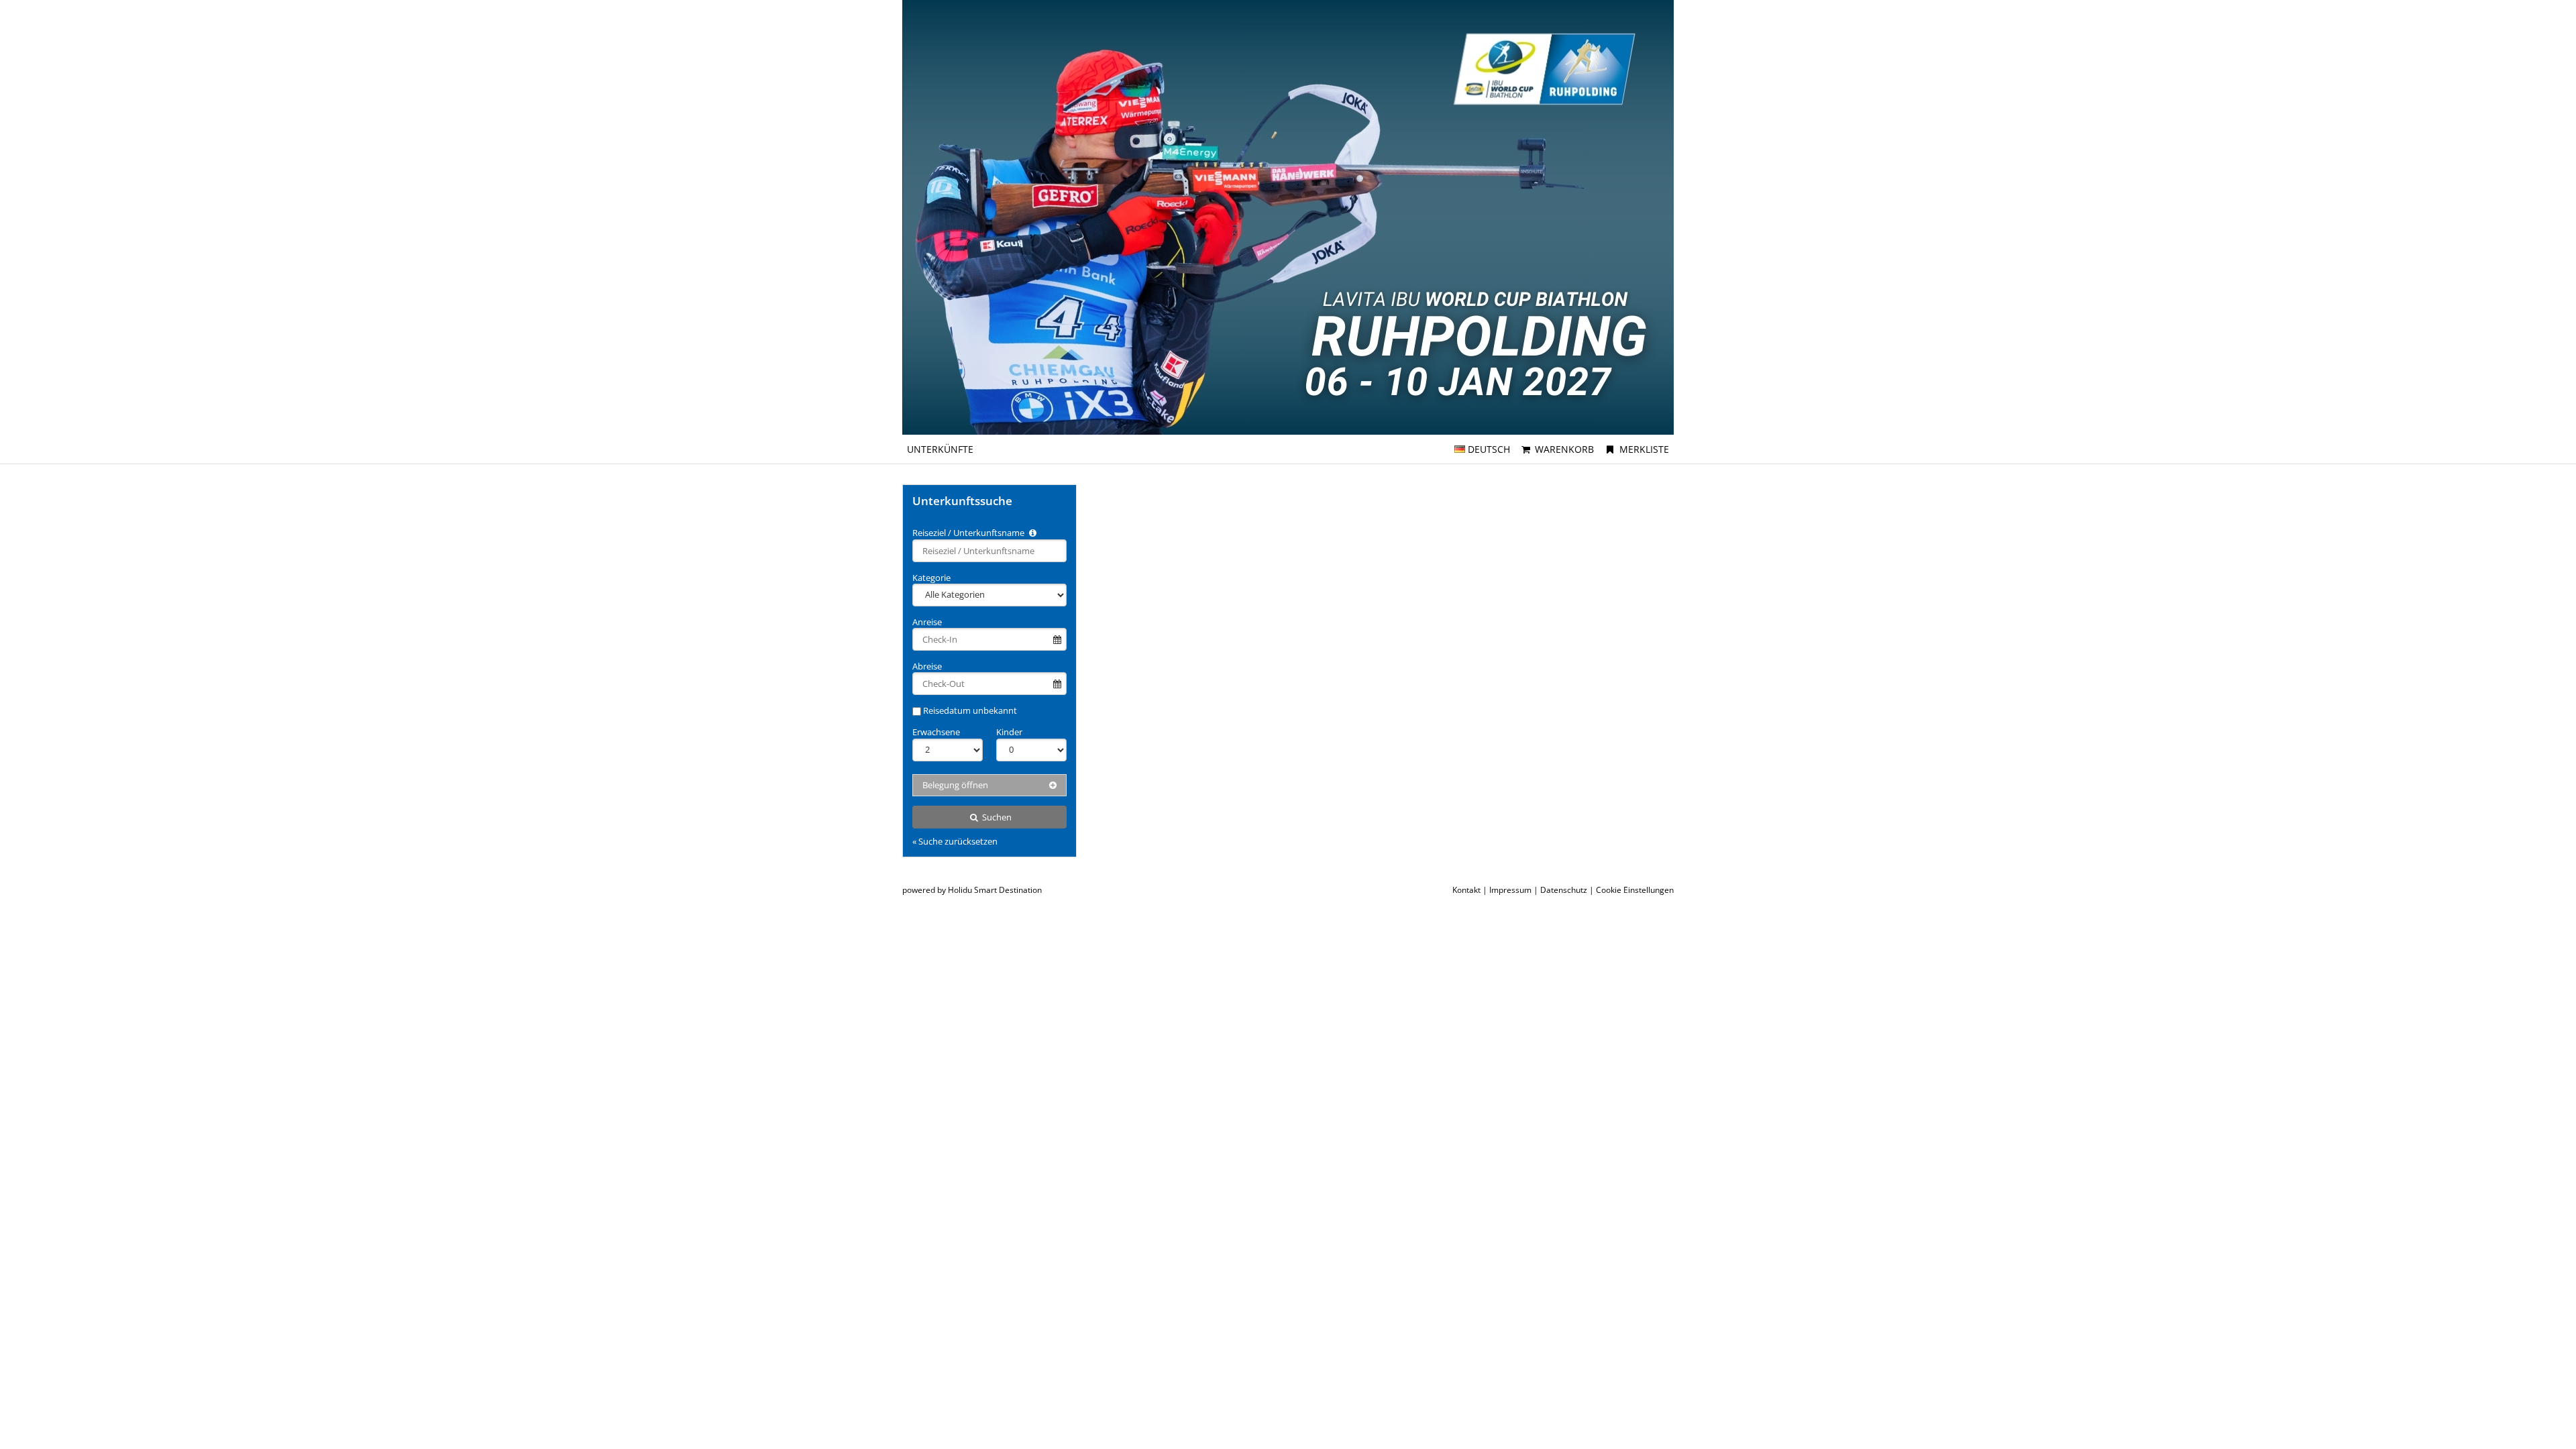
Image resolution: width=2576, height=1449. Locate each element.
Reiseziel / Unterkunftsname (969, 533)
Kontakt (1466, 890)
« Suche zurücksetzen (955, 841)
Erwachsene (936, 732)
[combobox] (989, 551)
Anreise (927, 622)
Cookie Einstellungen (1635, 890)
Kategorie (931, 578)
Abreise (927, 666)
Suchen (996, 817)
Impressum (1510, 890)
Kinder (1009, 732)
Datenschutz (1564, 890)
